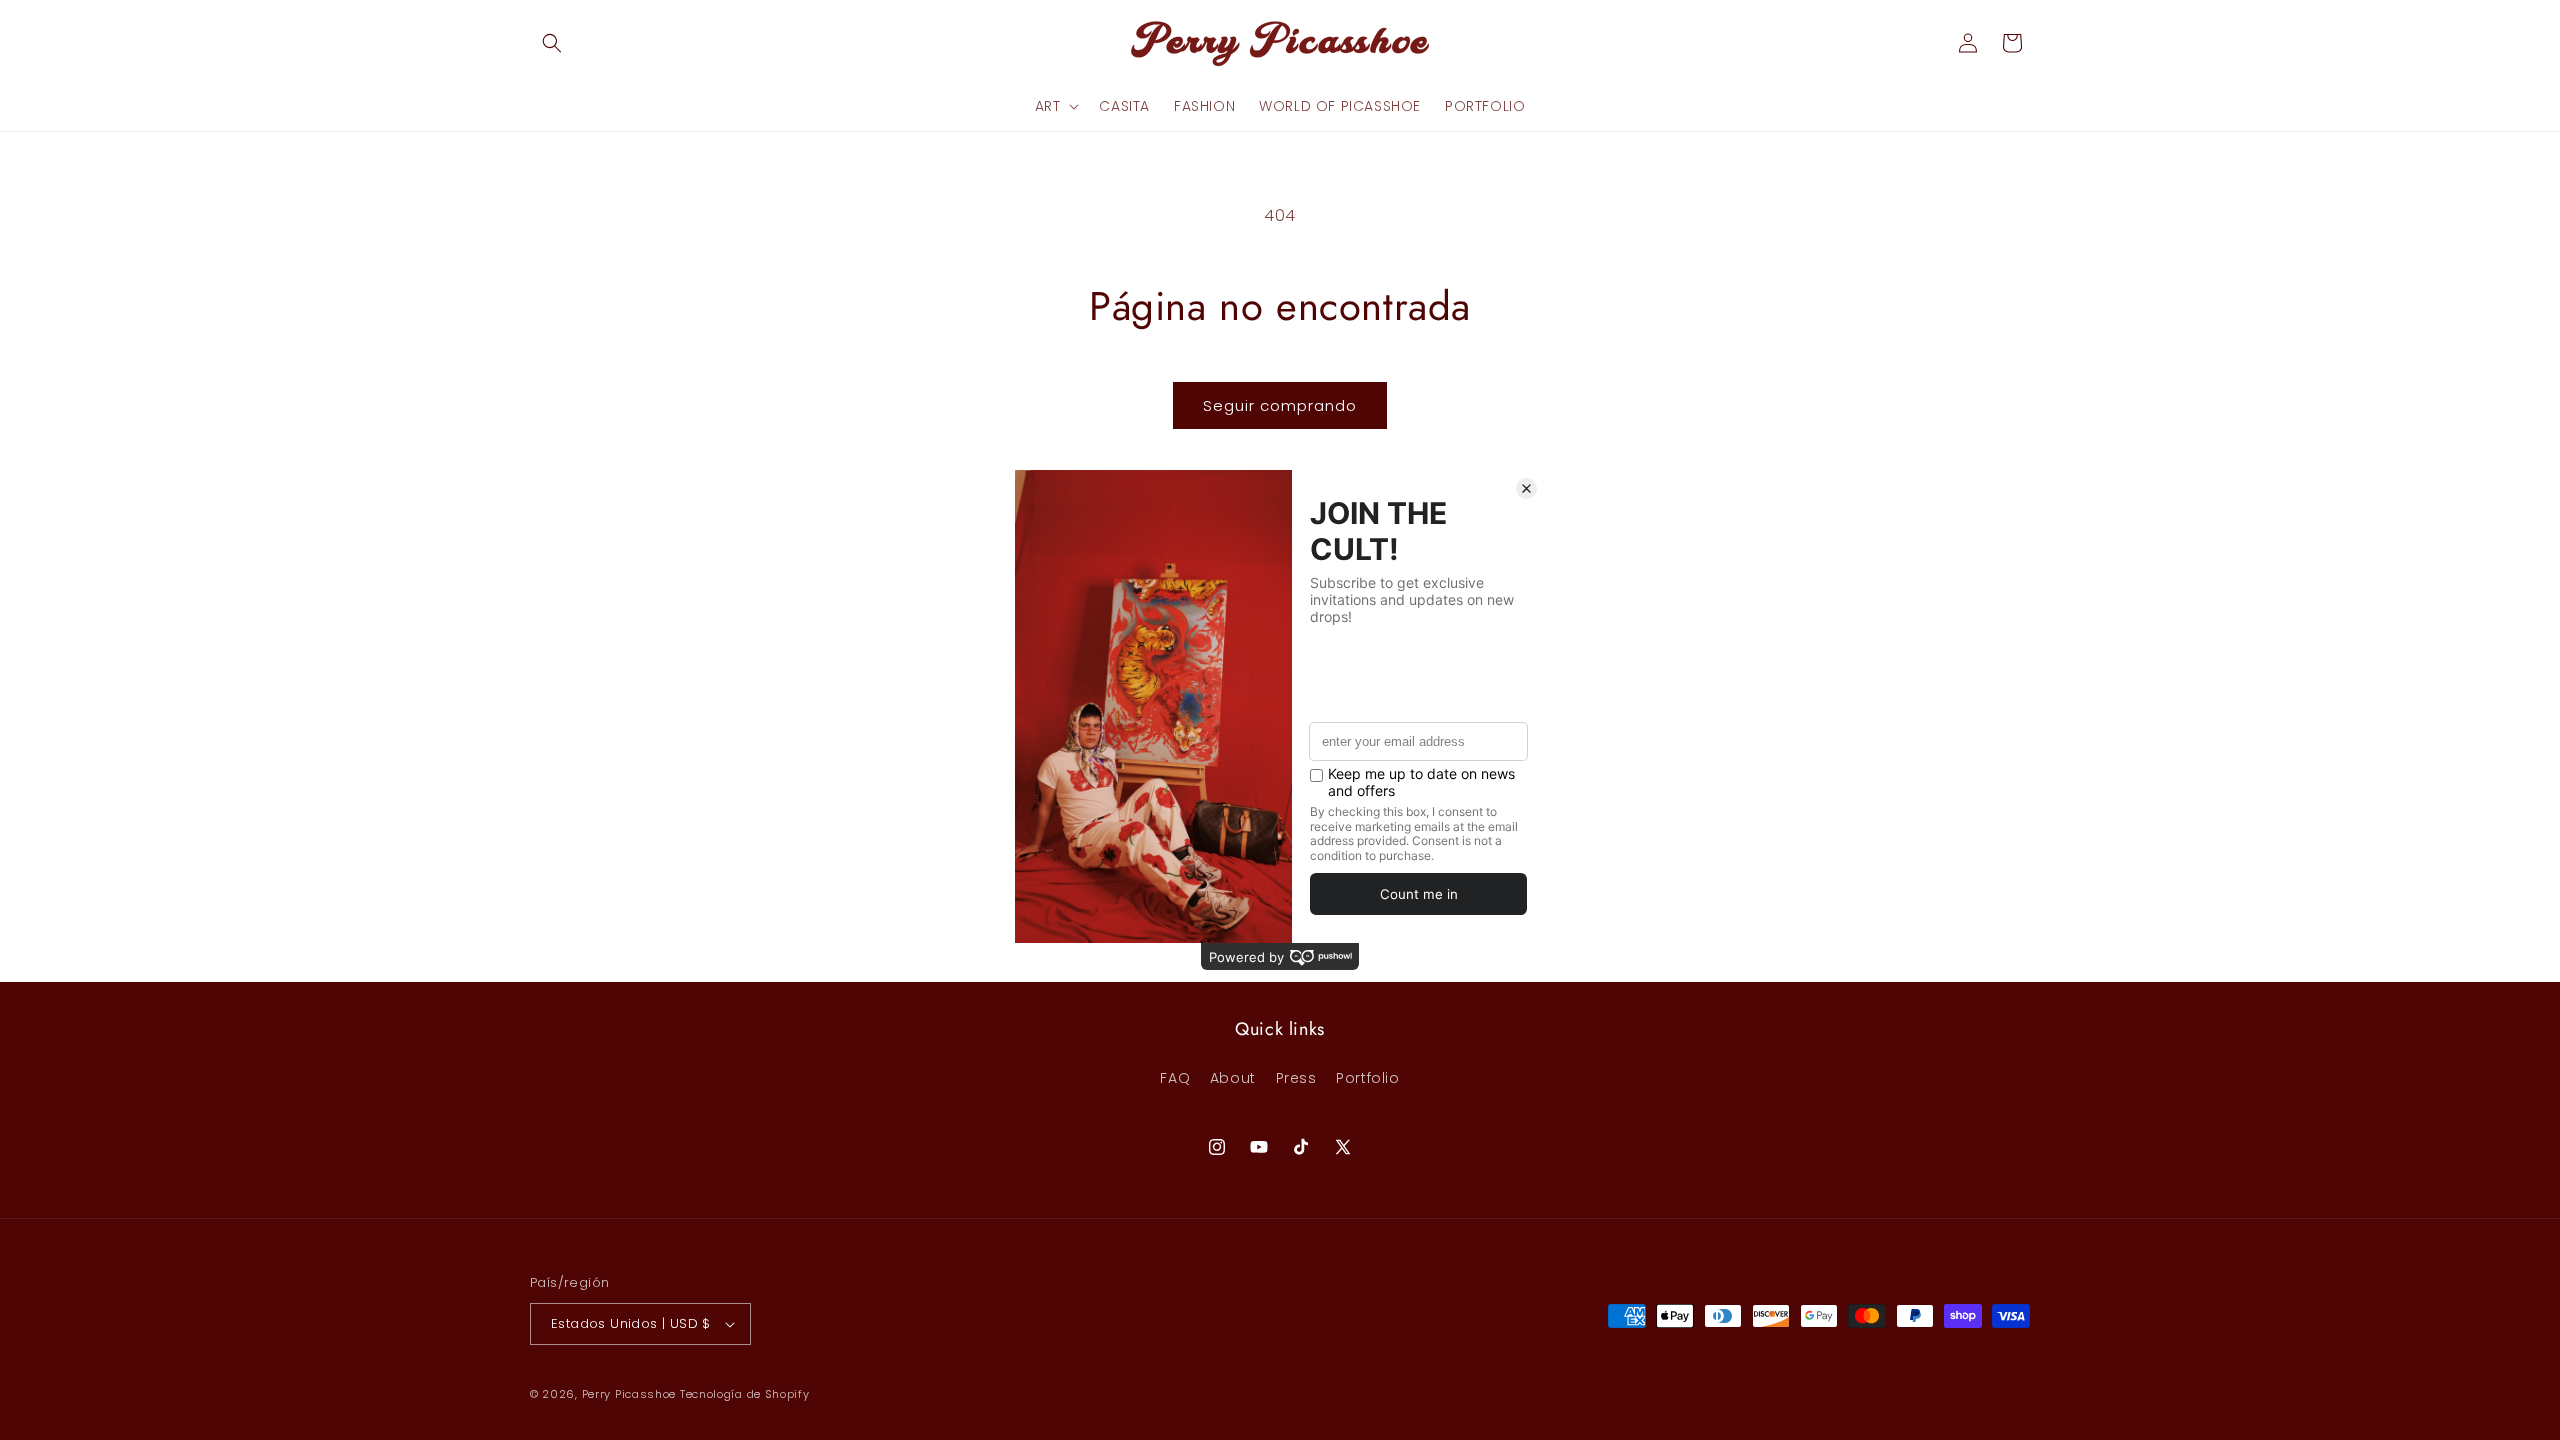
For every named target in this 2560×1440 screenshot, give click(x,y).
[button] (552, 43)
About (1233, 1078)
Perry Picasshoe (629, 1394)
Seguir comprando (1280, 405)
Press (1296, 1078)
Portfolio (1367, 1078)
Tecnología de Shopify (745, 1394)
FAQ (1175, 1078)
